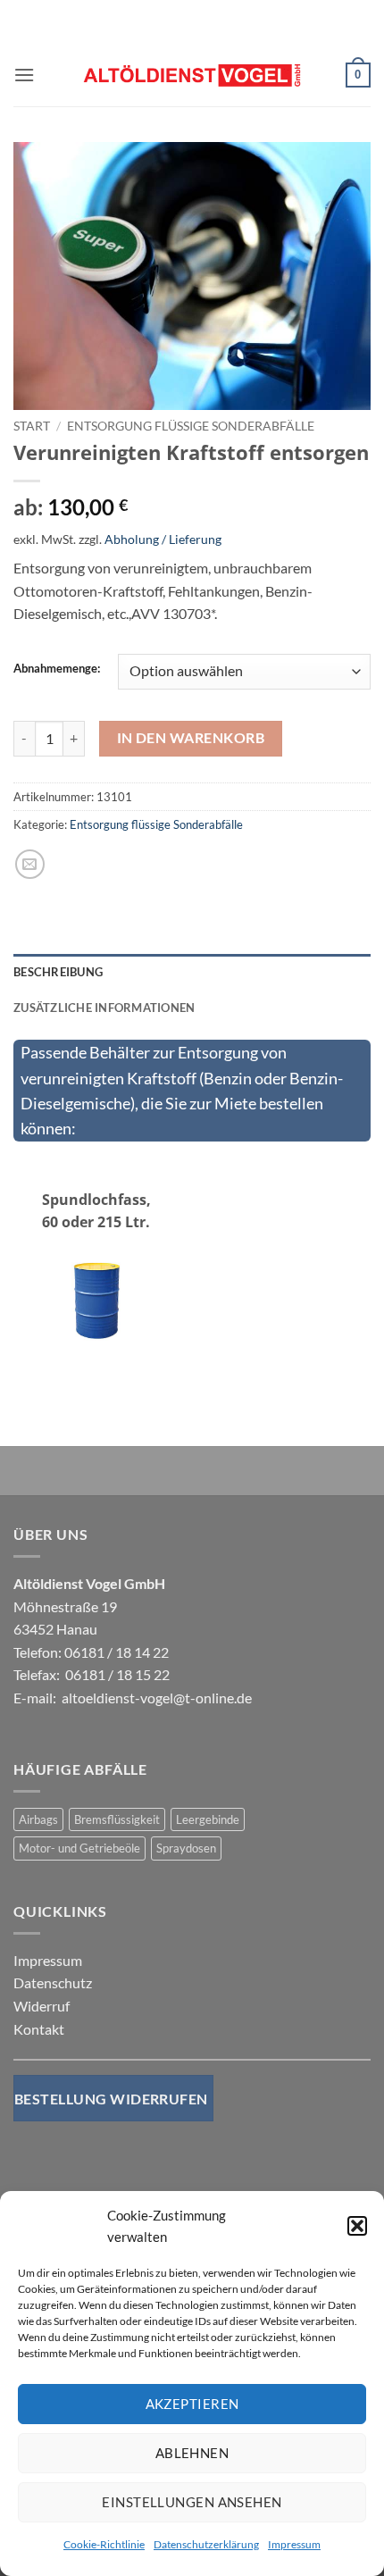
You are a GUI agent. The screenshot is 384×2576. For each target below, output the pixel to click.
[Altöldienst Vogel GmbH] (192, 75)
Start (32, 426)
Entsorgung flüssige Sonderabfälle (191, 426)
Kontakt (39, 2029)
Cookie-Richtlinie (104, 2544)
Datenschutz (53, 1982)
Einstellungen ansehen (192, 2502)
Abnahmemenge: (57, 669)
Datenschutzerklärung (206, 2544)
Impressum (294, 2544)
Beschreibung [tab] (58, 972)
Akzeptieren (192, 2404)
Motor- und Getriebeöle (79, 1848)
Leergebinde (208, 1819)
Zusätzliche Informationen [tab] (104, 1008)
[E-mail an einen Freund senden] (30, 864)
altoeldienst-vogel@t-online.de (157, 1698)
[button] (357, 2226)
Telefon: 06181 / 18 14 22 (91, 1652)
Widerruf (42, 2006)
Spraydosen (186, 1848)
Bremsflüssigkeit (117, 1819)
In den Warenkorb (191, 738)
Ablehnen (192, 2453)
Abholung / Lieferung (163, 539)
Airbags (38, 1819)
